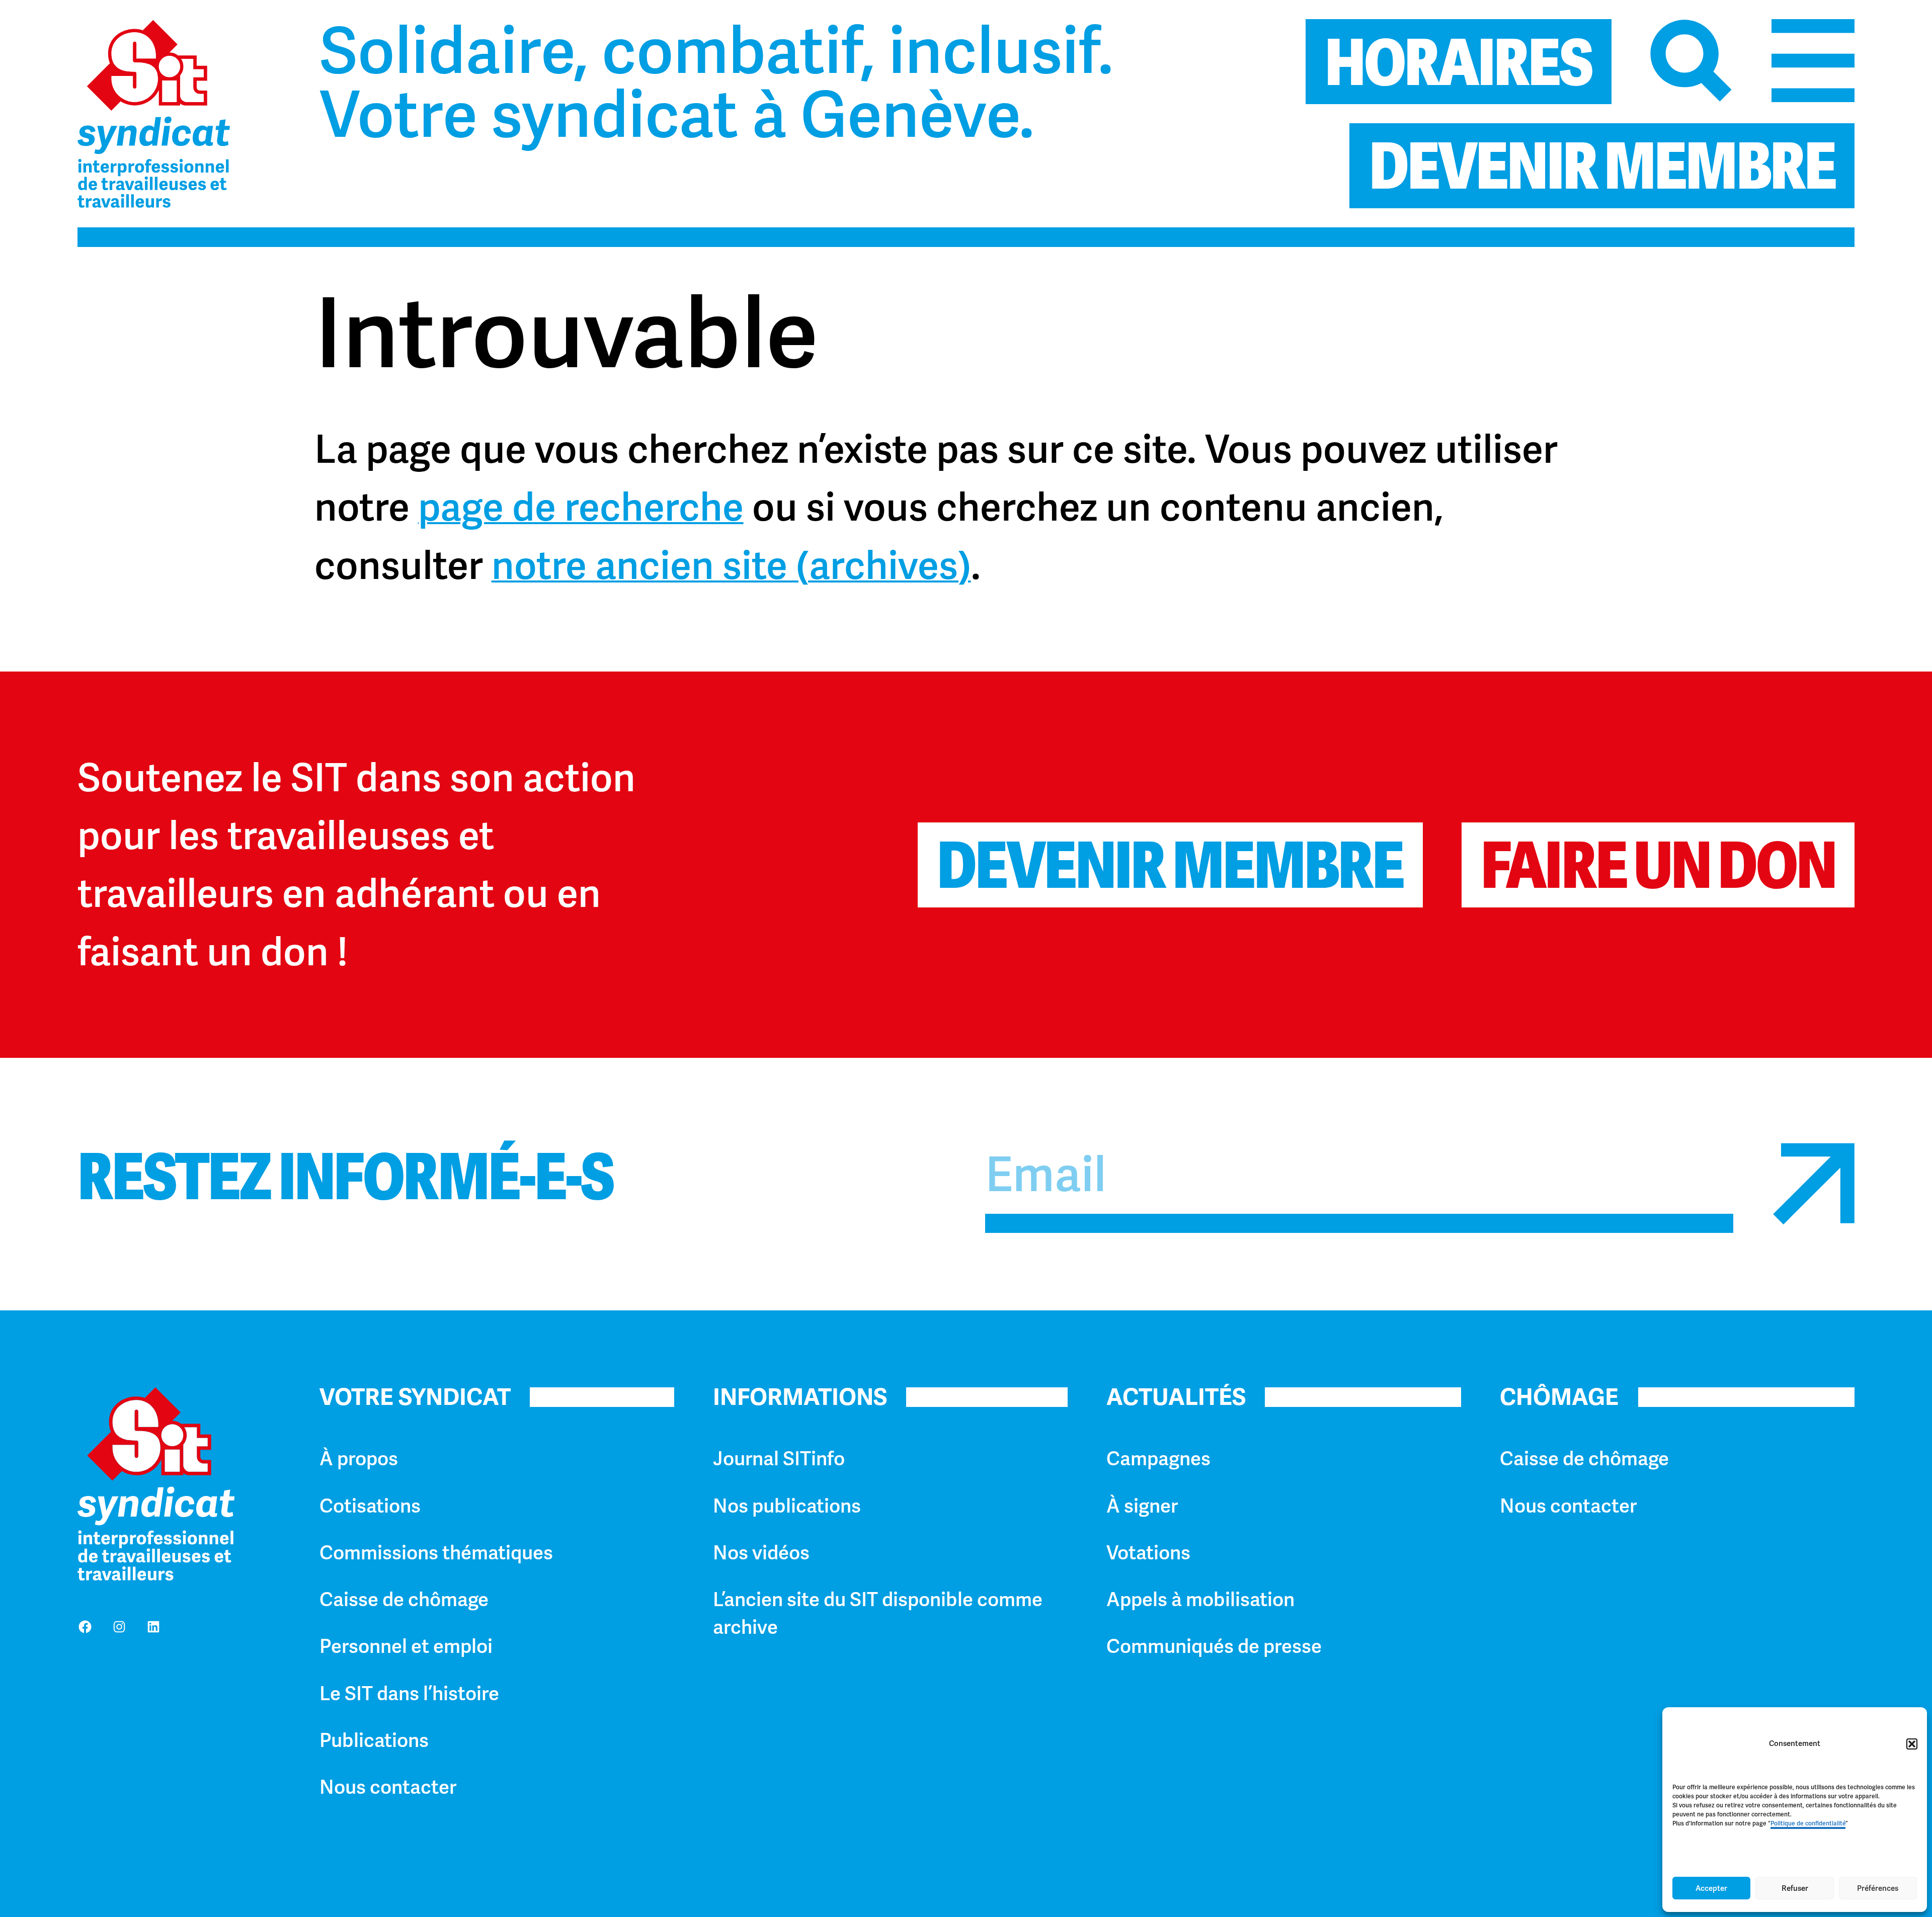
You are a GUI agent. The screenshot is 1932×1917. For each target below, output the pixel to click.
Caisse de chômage (404, 1600)
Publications (374, 1740)
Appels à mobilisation (1200, 1600)
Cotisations (370, 1506)
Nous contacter (388, 1787)
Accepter (1711, 1888)
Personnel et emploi (406, 1646)
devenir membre (1602, 166)
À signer (1142, 1506)
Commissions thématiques (436, 1553)
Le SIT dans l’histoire (409, 1694)
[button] (1912, 1744)
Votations (1148, 1553)
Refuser (1795, 1888)
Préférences (1878, 1888)
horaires (1458, 63)
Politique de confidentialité (1808, 1823)
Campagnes (1158, 1459)
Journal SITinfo (779, 1459)
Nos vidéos (761, 1553)
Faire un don (1658, 865)
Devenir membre (1170, 865)
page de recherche (581, 507)
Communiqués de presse (1214, 1646)
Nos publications (787, 1506)
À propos (359, 1459)
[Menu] (1813, 61)
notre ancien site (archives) (731, 565)
